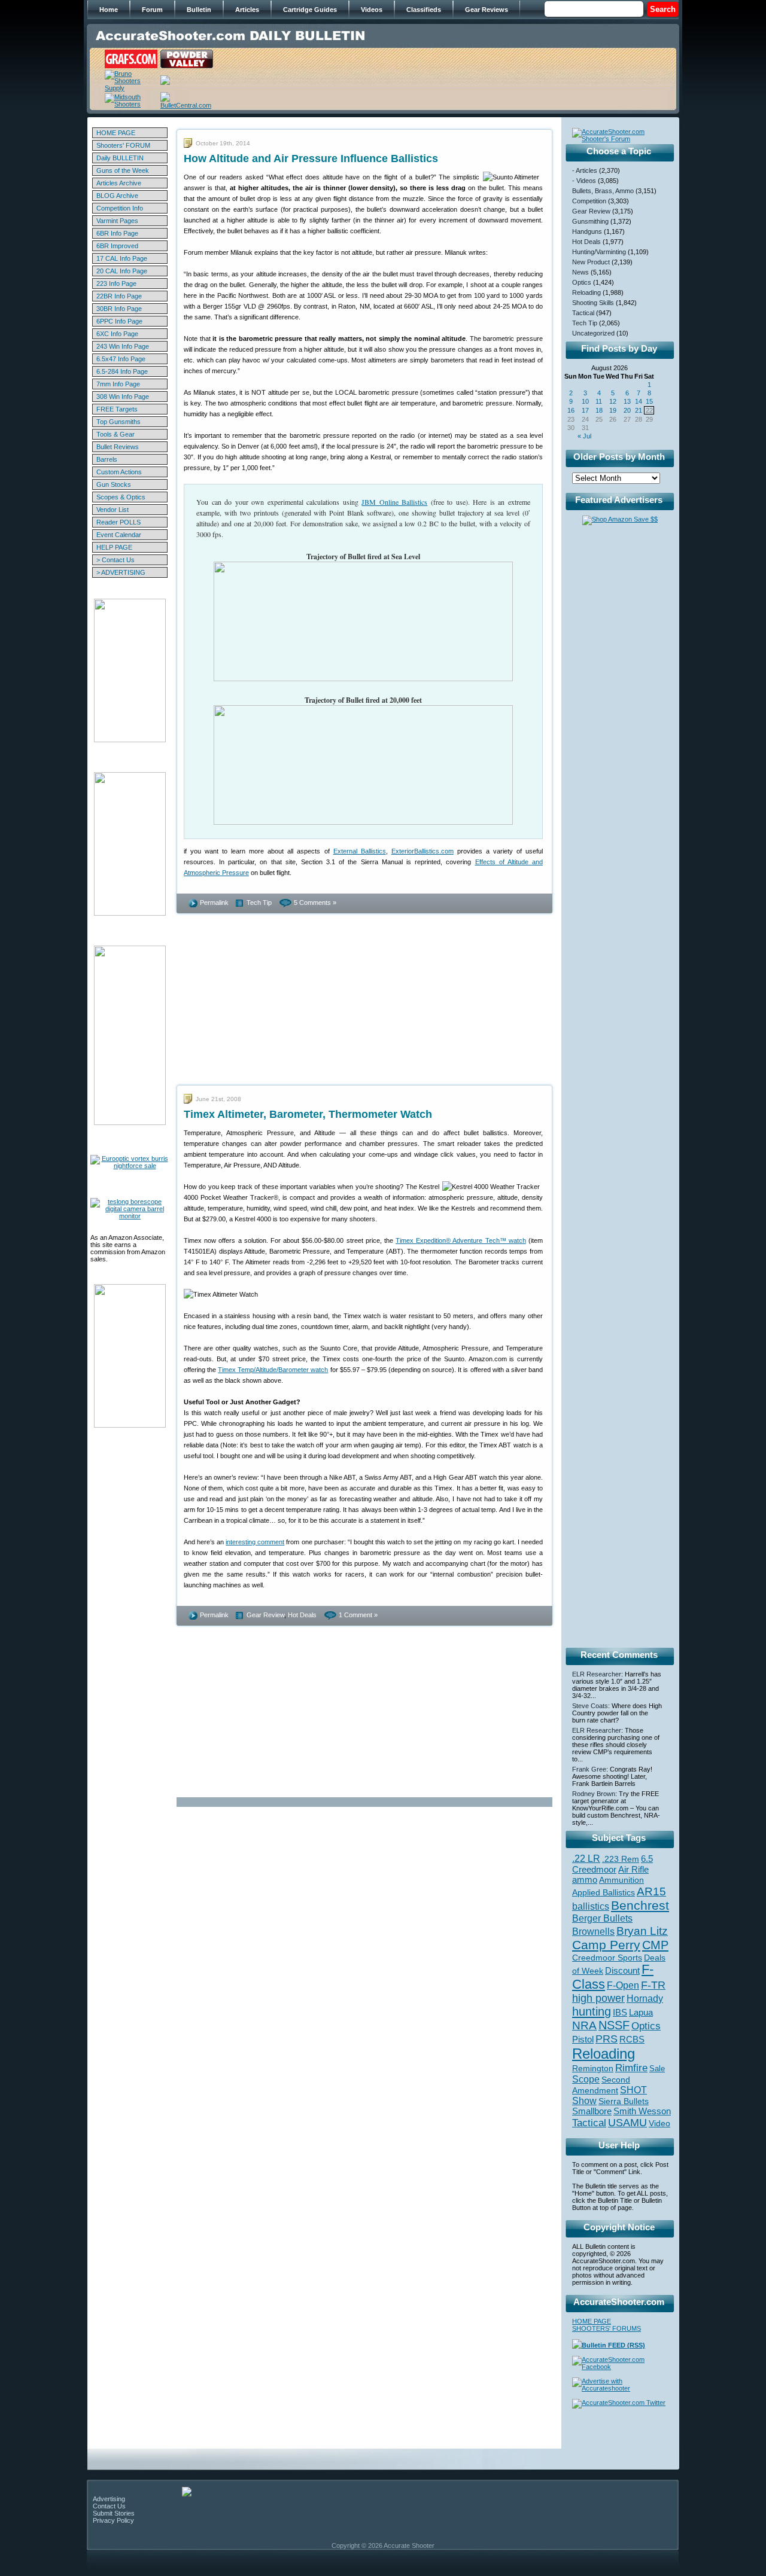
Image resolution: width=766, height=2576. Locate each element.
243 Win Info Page (123, 346)
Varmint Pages (117, 221)
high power (598, 1998)
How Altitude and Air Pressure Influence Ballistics (311, 158)
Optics (582, 282)
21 (639, 410)
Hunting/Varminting (599, 252)
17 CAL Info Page (122, 258)
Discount (622, 1971)
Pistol (583, 2039)
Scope (586, 2079)
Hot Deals (302, 1615)
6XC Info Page (117, 334)
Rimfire (631, 2068)
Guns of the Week (123, 170)
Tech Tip (259, 903)
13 (627, 401)
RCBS (632, 2040)
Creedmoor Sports (607, 1958)
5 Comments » (315, 903)
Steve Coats (590, 1706)
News (580, 272)
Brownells (593, 1931)
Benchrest (640, 1905)
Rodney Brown (594, 1794)
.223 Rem (621, 1859)
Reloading (586, 292)
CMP (655, 1945)
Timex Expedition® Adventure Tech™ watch (461, 1240)
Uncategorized (593, 333)
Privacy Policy (113, 2520)
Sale (657, 2069)
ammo (585, 1880)
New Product (591, 262)
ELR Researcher (597, 1674)
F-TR (653, 1985)
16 (571, 410)
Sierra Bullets (624, 2101)
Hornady (645, 1999)
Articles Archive (119, 183)
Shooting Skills (593, 303)
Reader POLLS (118, 522)
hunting (592, 2011)
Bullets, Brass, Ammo (603, 191)
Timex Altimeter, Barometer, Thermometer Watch (308, 1114)
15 (649, 401)
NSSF (614, 2025)
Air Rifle (633, 1869)
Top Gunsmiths (118, 422)
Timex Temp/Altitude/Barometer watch (273, 1370)
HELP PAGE (114, 547)
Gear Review (265, 1615)
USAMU (627, 2122)
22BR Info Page (119, 296)
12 (613, 401)
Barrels (107, 459)
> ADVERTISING (121, 572)
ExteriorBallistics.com (422, 851)
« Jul (584, 436)
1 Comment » (358, 1615)
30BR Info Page (119, 309)
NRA (584, 2025)
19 (613, 410)
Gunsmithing (590, 221)
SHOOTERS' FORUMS (607, 2328)
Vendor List (113, 510)
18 (599, 410)
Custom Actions (119, 472)
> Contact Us (115, 560)
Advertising (109, 2499)
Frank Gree (589, 1769)
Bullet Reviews (118, 447)
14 (639, 401)
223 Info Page (116, 283)
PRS (607, 2039)
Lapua (641, 2013)
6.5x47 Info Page (121, 359)
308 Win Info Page (123, 397)
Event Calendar (119, 535)
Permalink (214, 903)
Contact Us (109, 2506)
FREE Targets (117, 409)
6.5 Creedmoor (613, 1864)
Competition (589, 201)
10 (585, 401)
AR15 (651, 1891)
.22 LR (586, 1859)
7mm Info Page (118, 384)
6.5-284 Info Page (122, 371)
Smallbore (592, 2111)
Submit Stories (114, 2513)
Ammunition (621, 1880)
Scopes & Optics (121, 497)
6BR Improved (117, 246)
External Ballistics (360, 851)
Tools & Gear (115, 434)
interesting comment (255, 1542)
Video (659, 2124)
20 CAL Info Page (122, 271)
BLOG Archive (117, 196)
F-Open (623, 1985)
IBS (620, 2012)
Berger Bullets (602, 1918)
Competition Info (120, 208)
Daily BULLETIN (120, 158)
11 (599, 401)
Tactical (583, 313)
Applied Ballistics (604, 1892)
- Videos (584, 181)
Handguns (587, 231)
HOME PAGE (116, 133)
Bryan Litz (642, 1931)
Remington (593, 2068)
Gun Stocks (114, 484)
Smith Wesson (642, 2111)
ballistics (591, 1906)
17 (585, 410)
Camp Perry (606, 1945)
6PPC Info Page (119, 321)
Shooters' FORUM (123, 145)
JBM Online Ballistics (394, 502)
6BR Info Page (117, 233)
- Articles (585, 170)
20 (627, 410)
